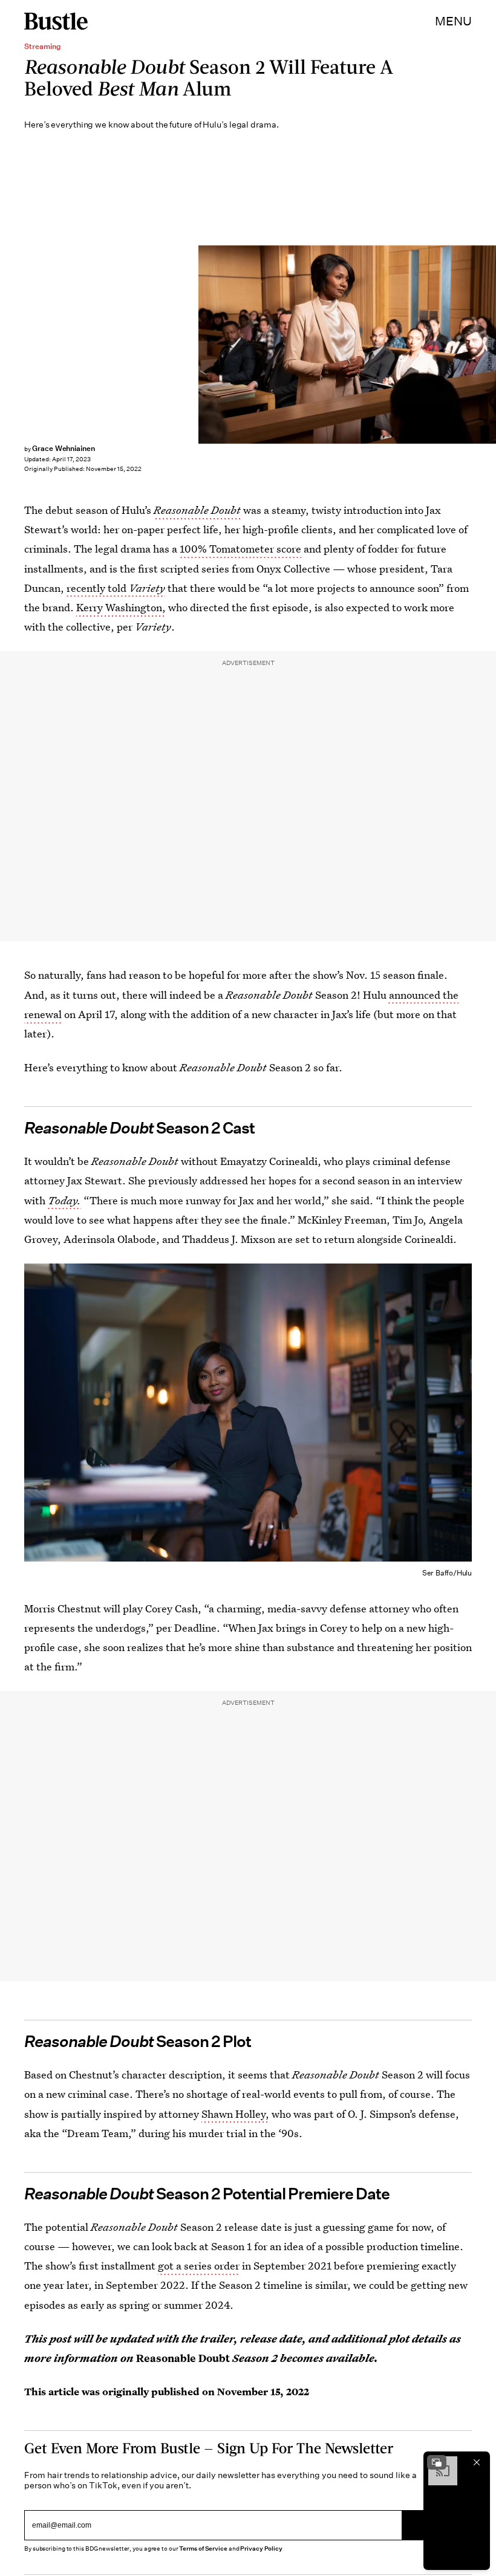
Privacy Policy (261, 2548)
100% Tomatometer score (240, 549)
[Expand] (437, 2462)
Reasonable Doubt (197, 510)
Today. (64, 1200)
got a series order (199, 2266)
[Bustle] (56, 21)
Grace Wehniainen (64, 448)
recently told (116, 588)
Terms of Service (203, 2548)
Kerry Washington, (121, 607)
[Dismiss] (477, 2462)
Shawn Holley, (235, 2114)
